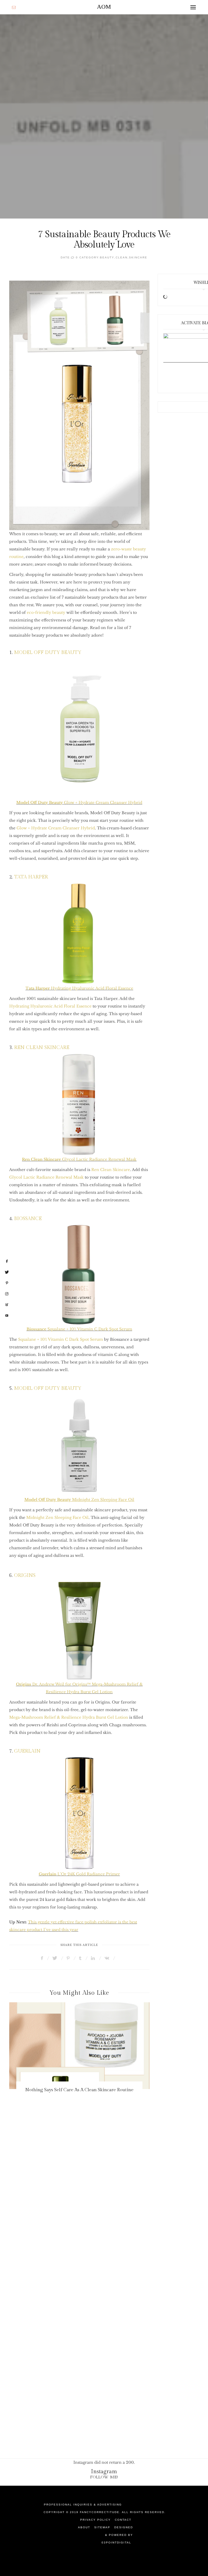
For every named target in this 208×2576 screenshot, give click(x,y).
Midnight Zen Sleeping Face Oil (57, 1518)
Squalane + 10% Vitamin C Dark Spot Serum (79, 1329)
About (84, 2527)
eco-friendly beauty (46, 612)
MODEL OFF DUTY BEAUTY (48, 652)
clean (122, 257)
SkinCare (138, 257)
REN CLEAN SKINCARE (42, 1048)
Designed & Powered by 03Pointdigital (117, 2535)
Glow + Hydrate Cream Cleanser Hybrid (79, 803)
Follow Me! (104, 2477)
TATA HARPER (31, 877)
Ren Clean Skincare (111, 1170)
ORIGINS (25, 1575)
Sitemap (102, 2527)
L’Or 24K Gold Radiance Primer (79, 1874)
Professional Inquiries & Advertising (83, 2505)
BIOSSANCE (28, 1219)
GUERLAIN (27, 1751)
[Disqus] (104, 2209)
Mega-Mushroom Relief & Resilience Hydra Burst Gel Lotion (69, 1717)
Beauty (107, 257)
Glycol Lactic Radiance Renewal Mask (79, 1159)
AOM (104, 7)
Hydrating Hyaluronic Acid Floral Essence (79, 988)
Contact (123, 2520)
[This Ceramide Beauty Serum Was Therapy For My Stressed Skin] (80, 2046)
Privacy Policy (95, 2520)
